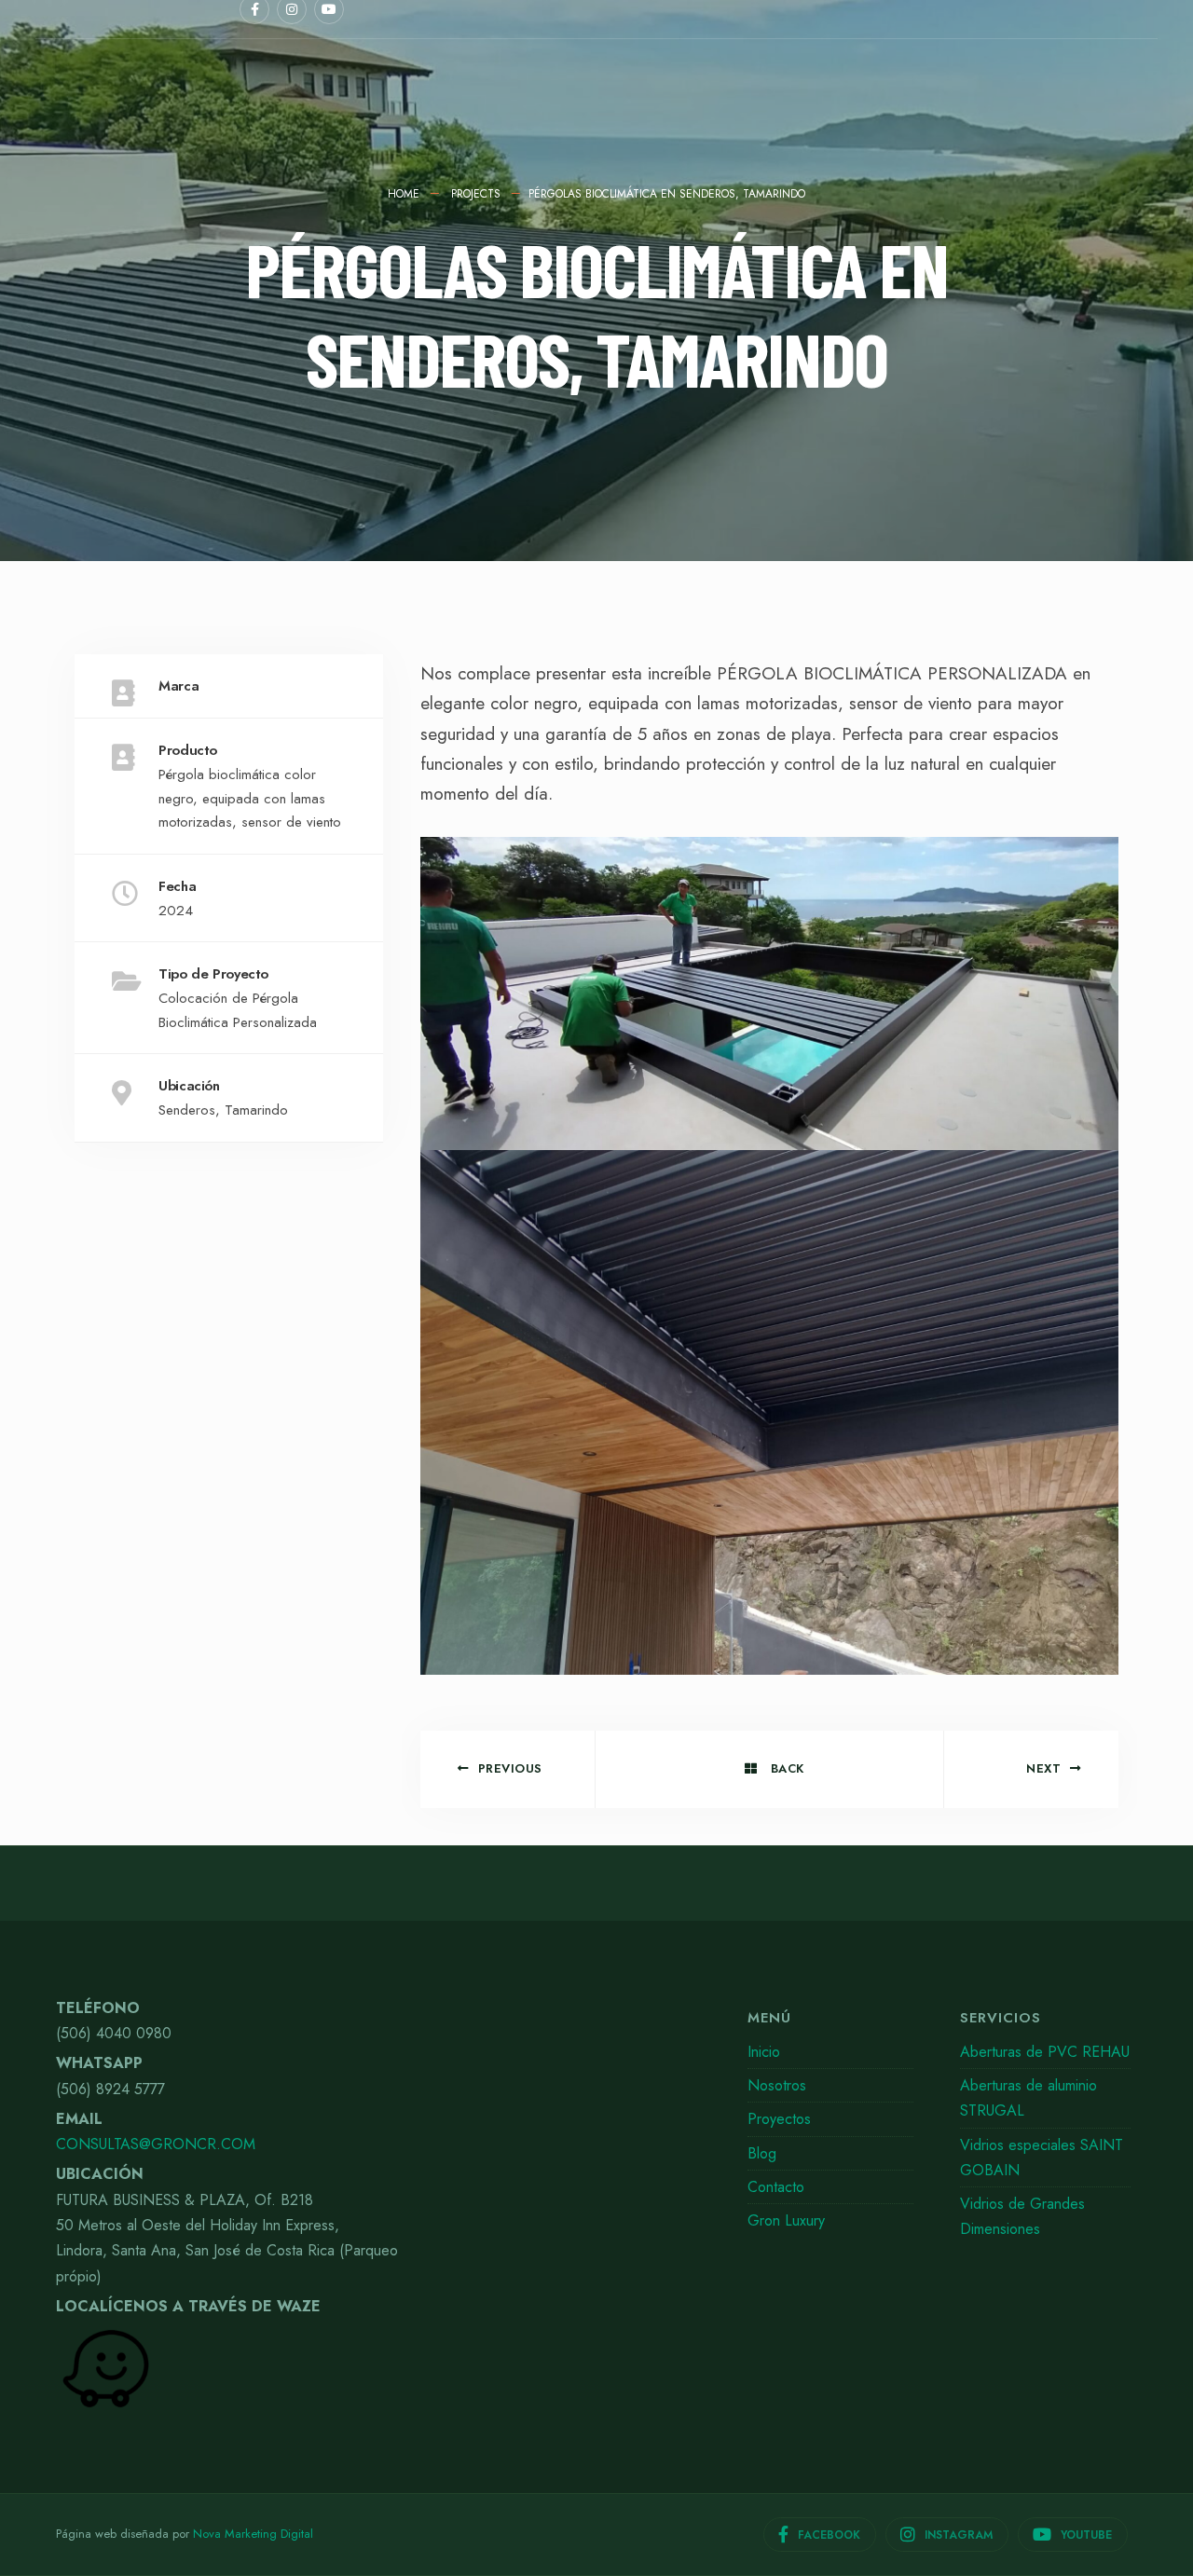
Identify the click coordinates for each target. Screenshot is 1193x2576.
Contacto (776, 2187)
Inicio (764, 2052)
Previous (510, 1768)
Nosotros (777, 2085)
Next (1043, 1768)
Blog (762, 2153)
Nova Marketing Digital (253, 2534)
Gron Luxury (786, 2220)
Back (785, 1768)
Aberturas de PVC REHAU (1045, 2052)
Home (404, 194)
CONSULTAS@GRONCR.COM (156, 2144)
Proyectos (779, 2119)
